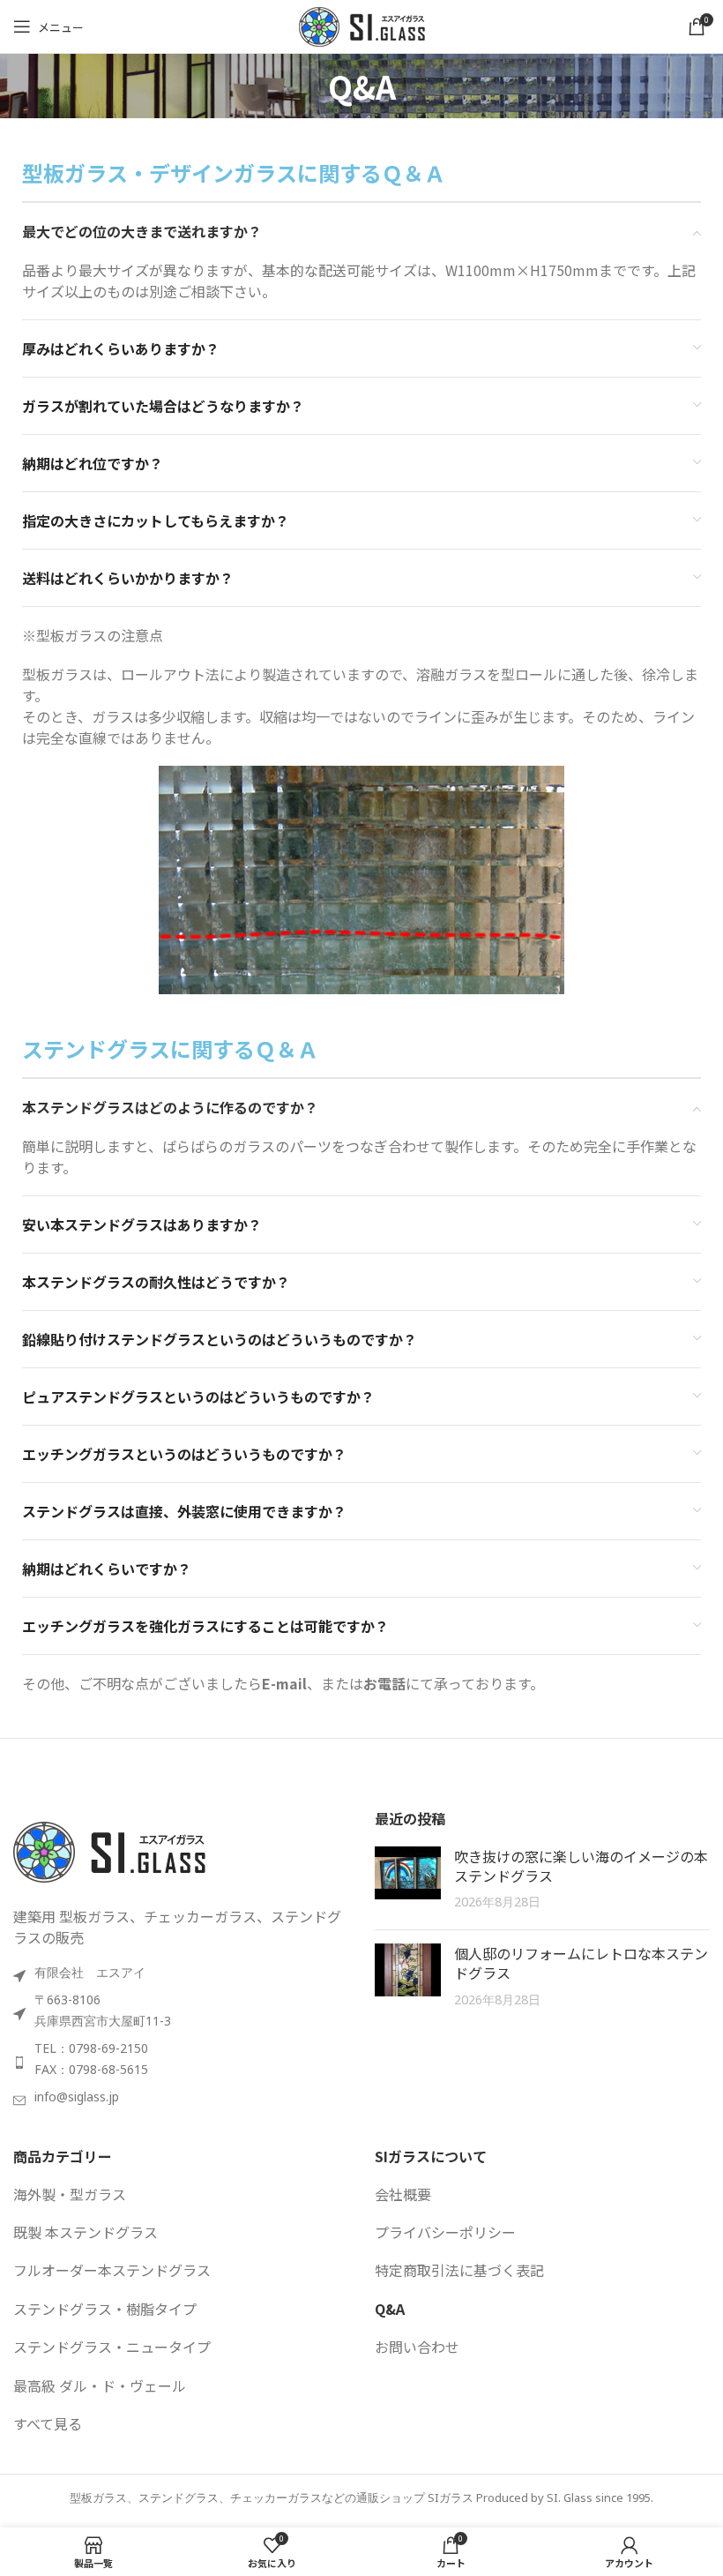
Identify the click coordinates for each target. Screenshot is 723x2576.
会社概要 (403, 2194)
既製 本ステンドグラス (86, 2232)
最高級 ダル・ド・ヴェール (100, 2385)
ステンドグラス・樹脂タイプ (105, 2309)
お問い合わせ (417, 2347)
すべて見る (48, 2423)
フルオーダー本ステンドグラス (112, 2270)
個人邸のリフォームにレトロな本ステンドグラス (581, 1963)
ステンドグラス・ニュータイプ (112, 2347)
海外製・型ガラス (70, 2194)
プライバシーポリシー (445, 2232)
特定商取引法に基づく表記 (459, 2270)
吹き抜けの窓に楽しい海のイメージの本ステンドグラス (581, 1866)
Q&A (390, 2309)
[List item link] (181, 2063)
